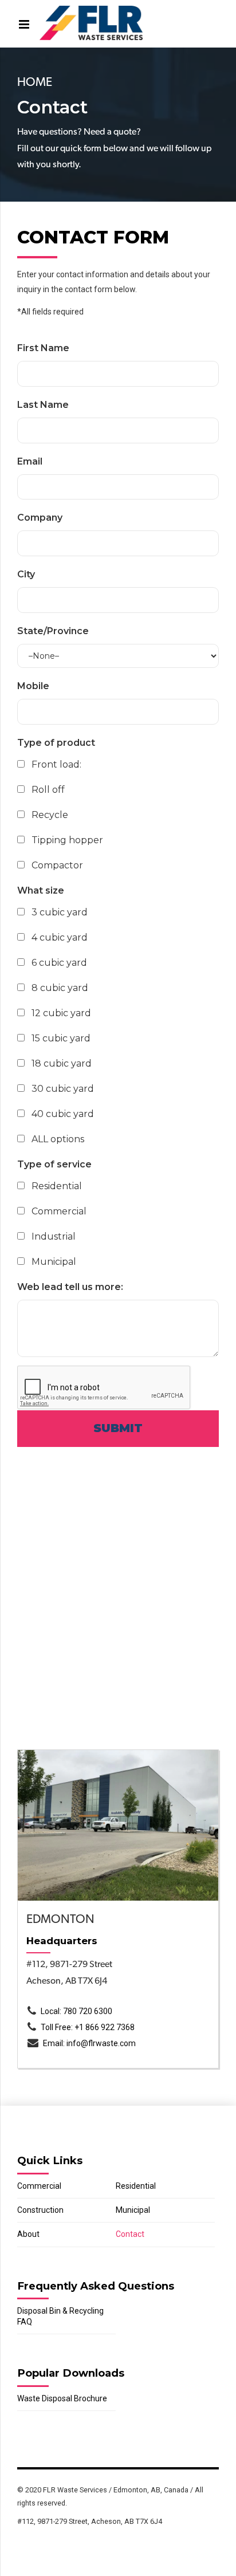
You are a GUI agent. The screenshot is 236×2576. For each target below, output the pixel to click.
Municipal (133, 2210)
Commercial (39, 2186)
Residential (136, 2186)
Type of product (56, 743)
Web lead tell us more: (70, 1287)
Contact (130, 2234)
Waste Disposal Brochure (62, 2398)
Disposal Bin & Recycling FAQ (60, 2316)
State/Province (53, 631)
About (28, 2234)
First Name (43, 348)
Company (40, 518)
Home (35, 82)
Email (30, 461)
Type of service (54, 1164)
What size (41, 890)
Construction (40, 2210)
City (26, 574)
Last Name (43, 405)
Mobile (33, 686)
